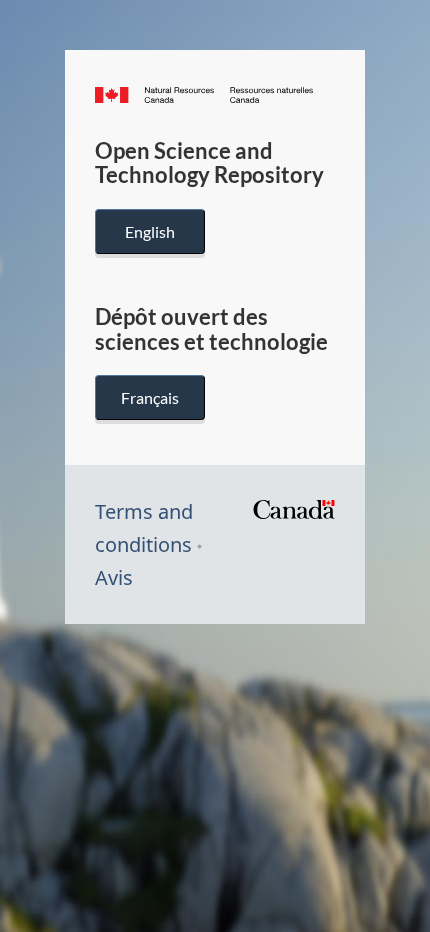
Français (150, 397)
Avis (114, 577)
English (150, 231)
